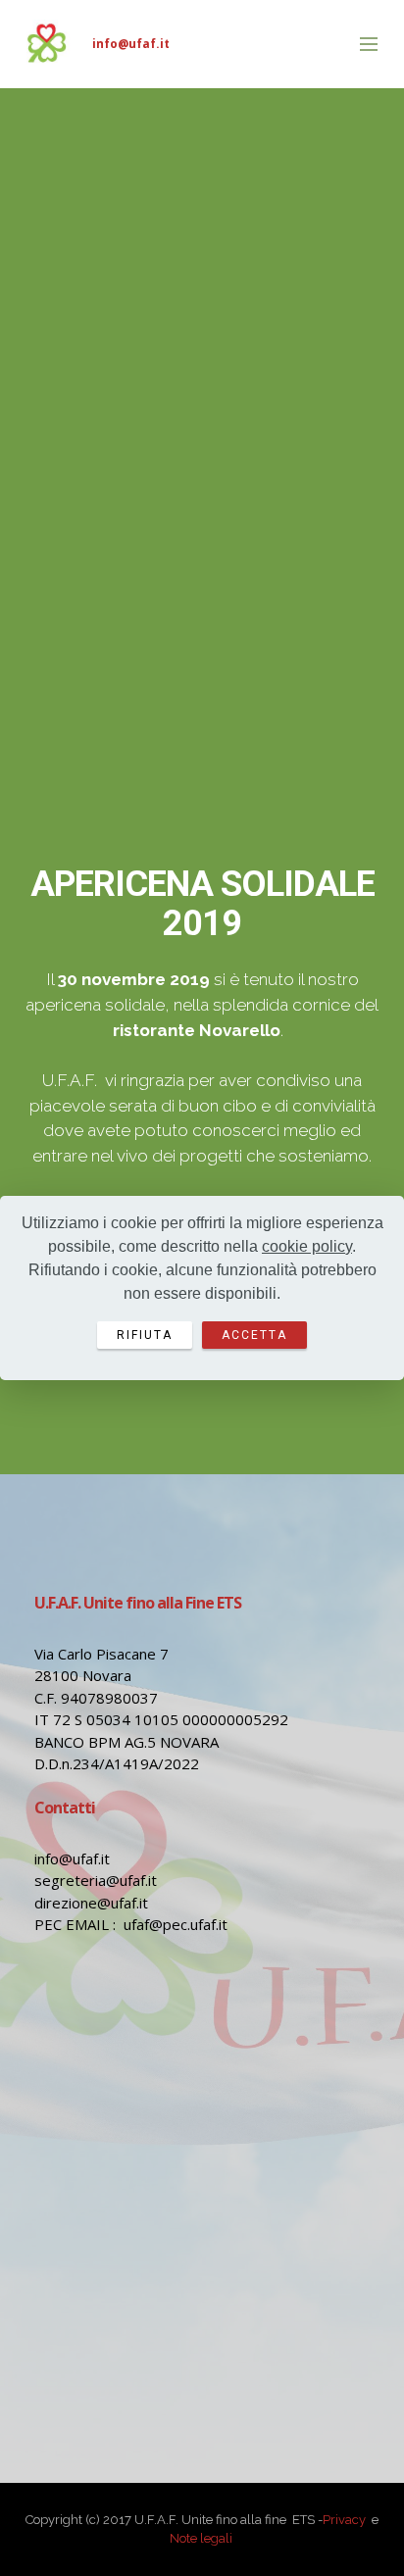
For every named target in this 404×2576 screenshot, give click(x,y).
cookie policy (307, 1246)
